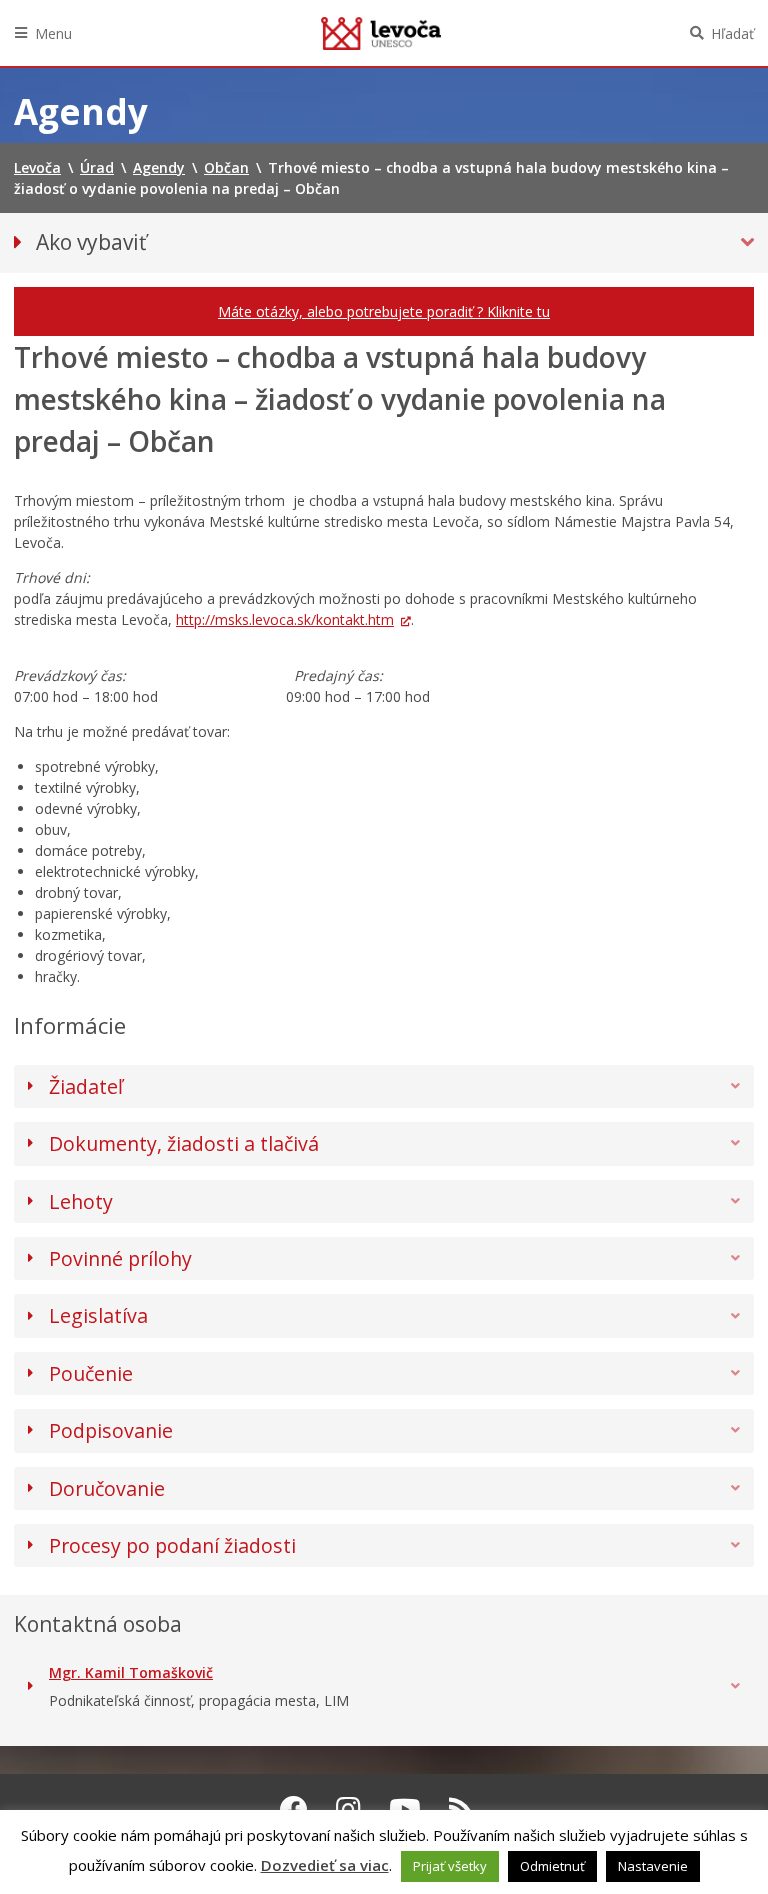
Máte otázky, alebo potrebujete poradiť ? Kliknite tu (384, 311)
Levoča (381, 33)
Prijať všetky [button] (450, 1866)
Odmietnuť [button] (552, 1866)
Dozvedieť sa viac (325, 1865)
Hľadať (732, 33)
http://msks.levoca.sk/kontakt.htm (285, 619)
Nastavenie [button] (653, 1866)
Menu (53, 33)
